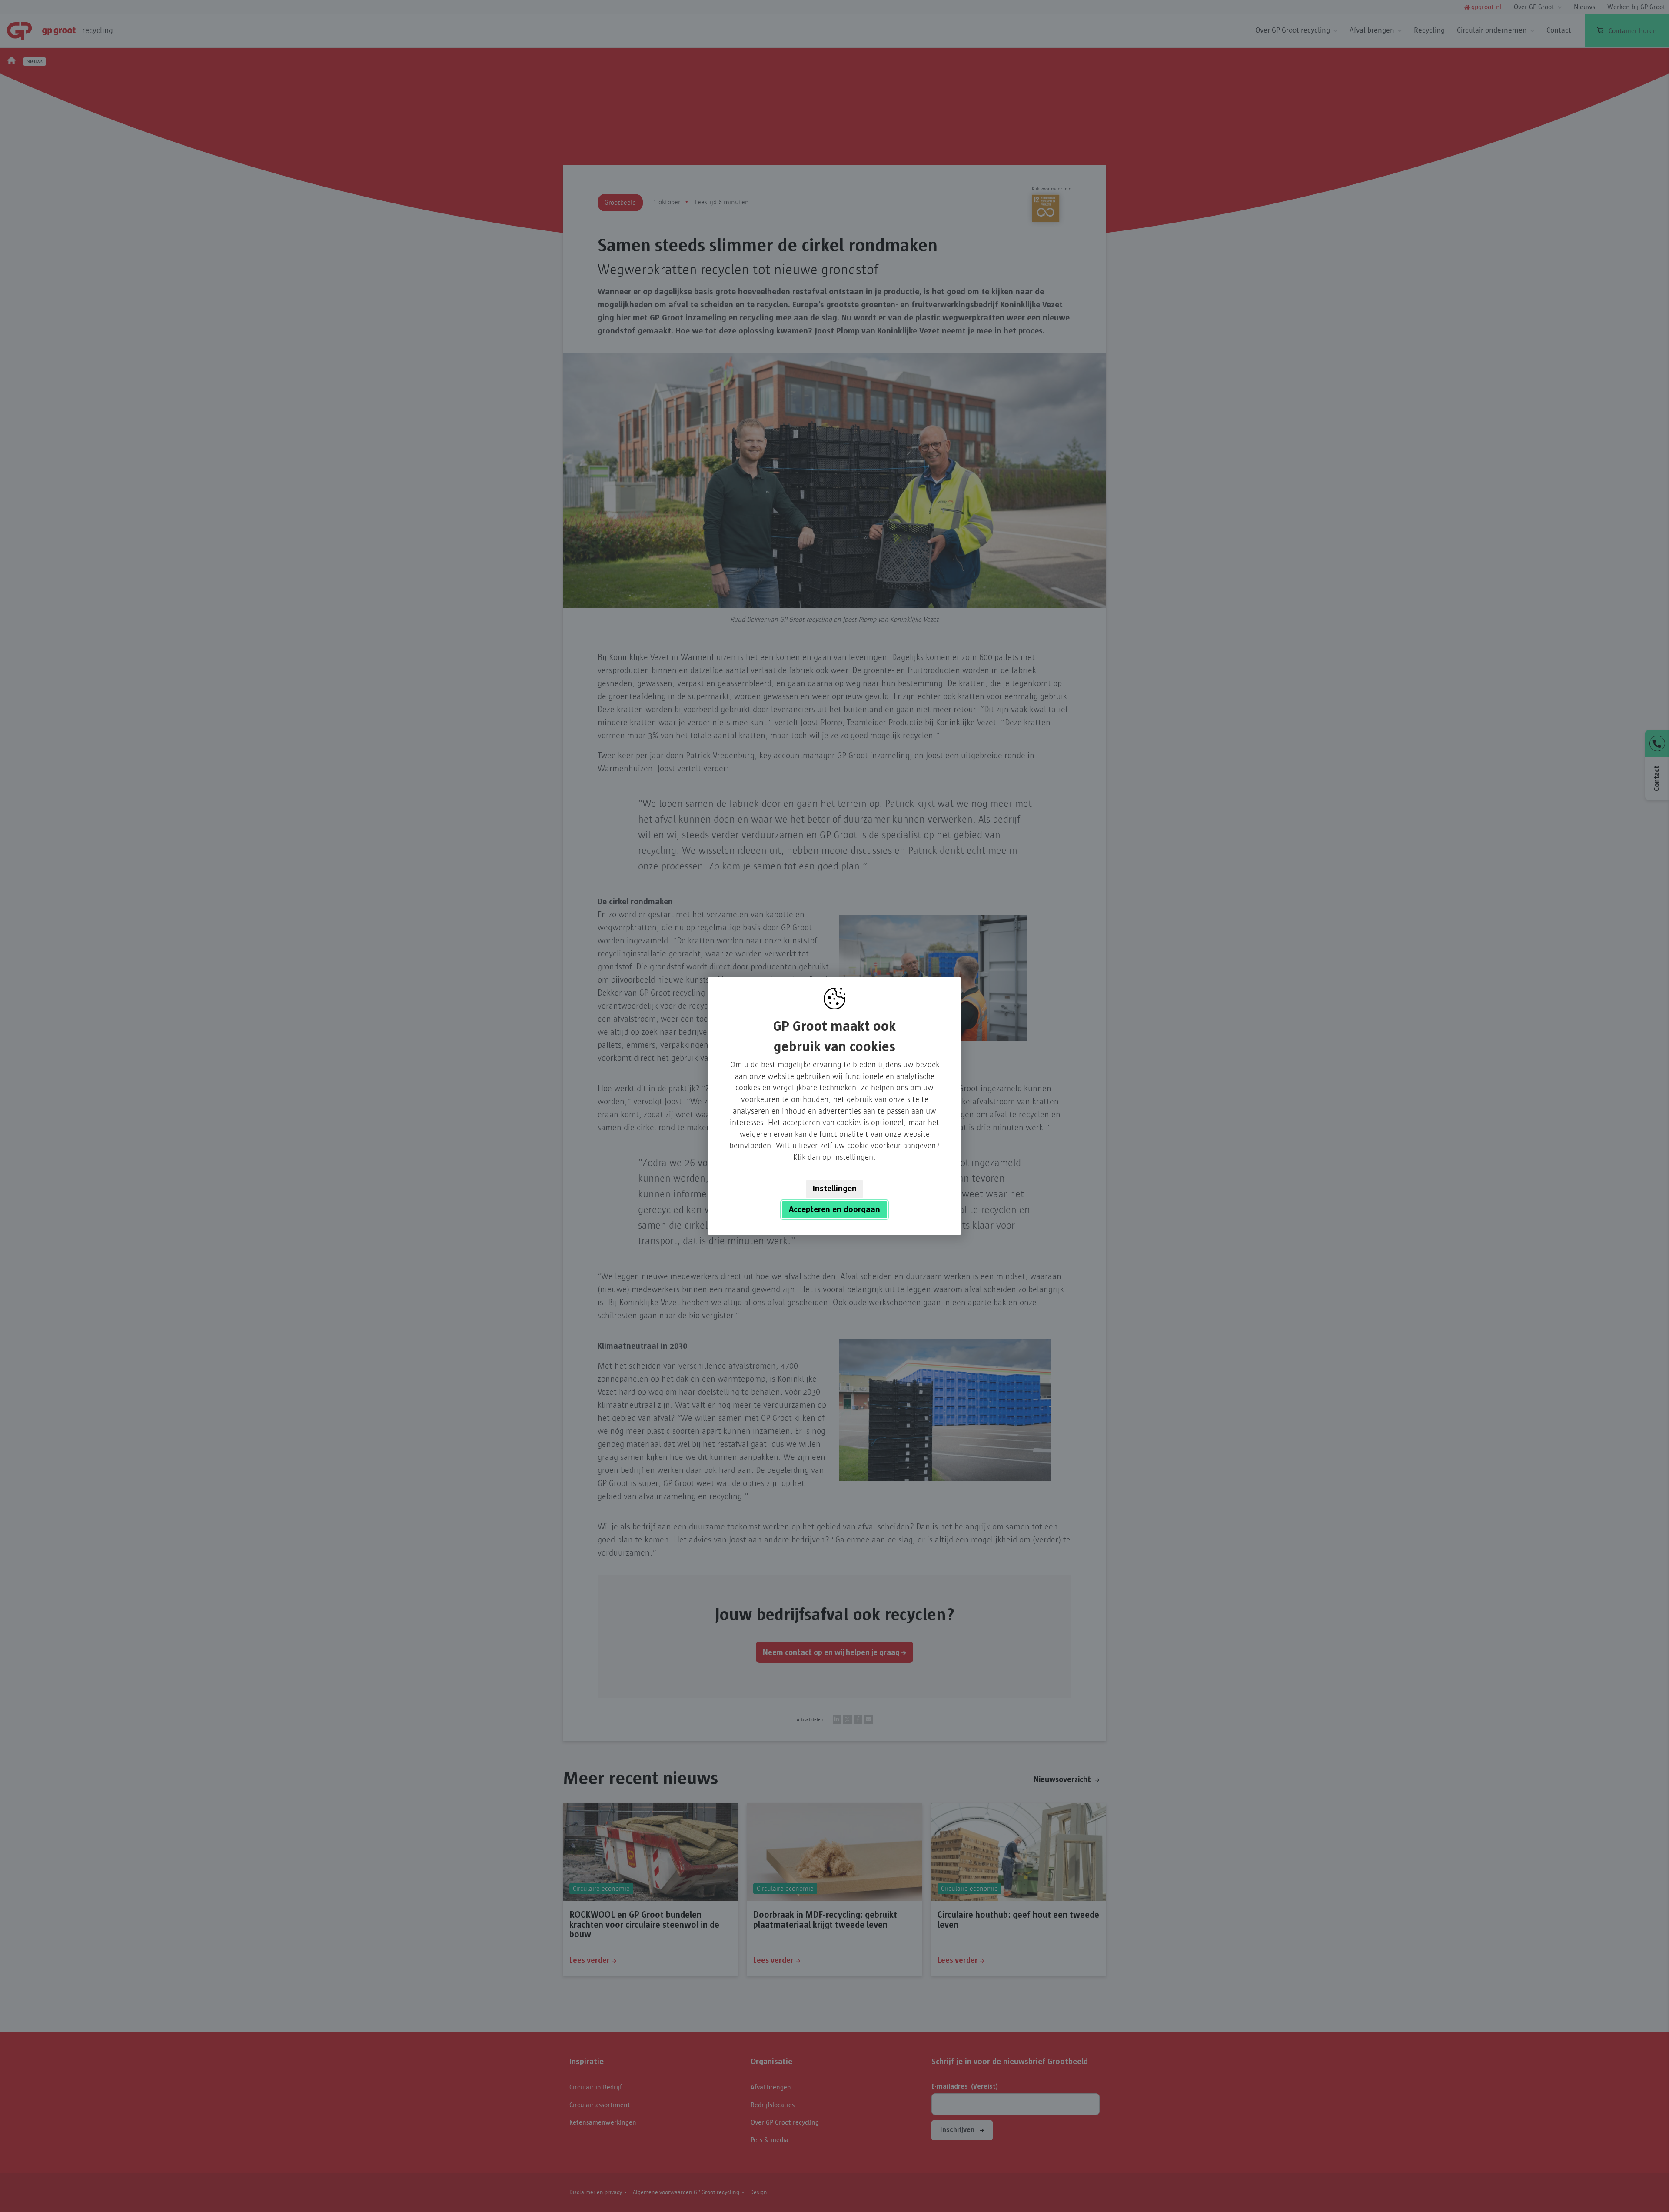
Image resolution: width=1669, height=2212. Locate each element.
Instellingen (835, 1189)
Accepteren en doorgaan (834, 1209)
